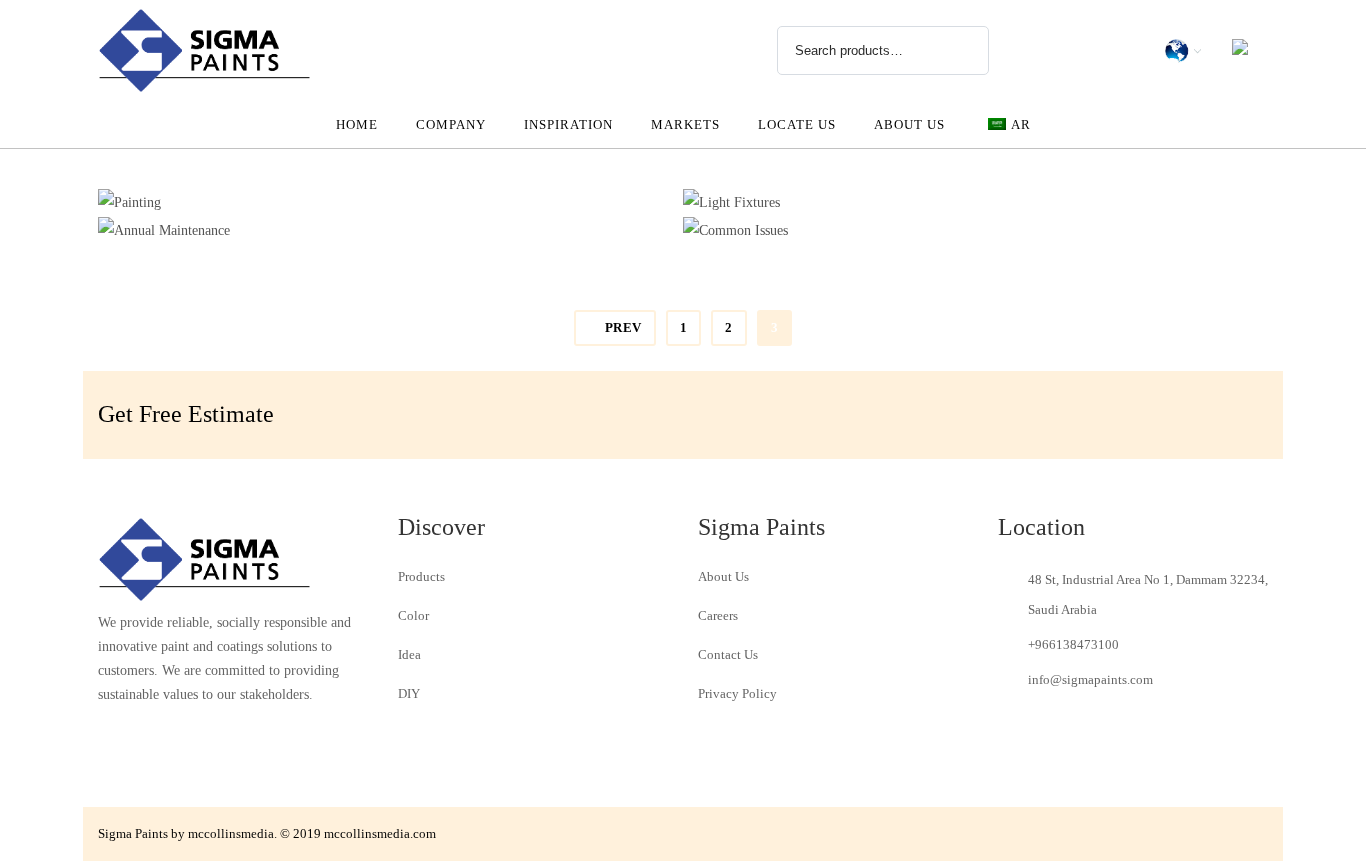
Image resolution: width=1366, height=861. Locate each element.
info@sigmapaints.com (1090, 679)
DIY (409, 693)
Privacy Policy (737, 693)
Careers (718, 615)
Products (421, 576)
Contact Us (728, 654)
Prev (623, 327)
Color (413, 615)
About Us (723, 576)
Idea (409, 654)
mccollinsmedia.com (380, 833)
